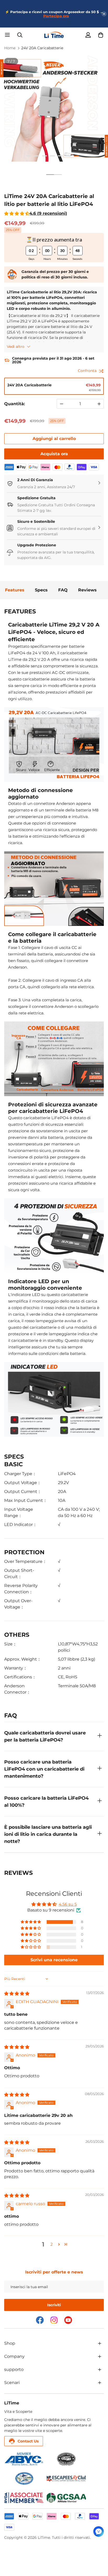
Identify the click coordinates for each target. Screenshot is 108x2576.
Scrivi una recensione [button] (54, 1960)
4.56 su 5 (68, 1904)
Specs (41, 590)
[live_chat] (99, 2531)
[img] (17, 1994)
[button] (101, 35)
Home (10, 48)
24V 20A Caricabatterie (42, 48)
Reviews (87, 590)
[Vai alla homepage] (54, 35)
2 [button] (52, 2244)
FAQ (63, 590)
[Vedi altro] (100, 2343)
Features (15, 590)
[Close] (104, 14)
